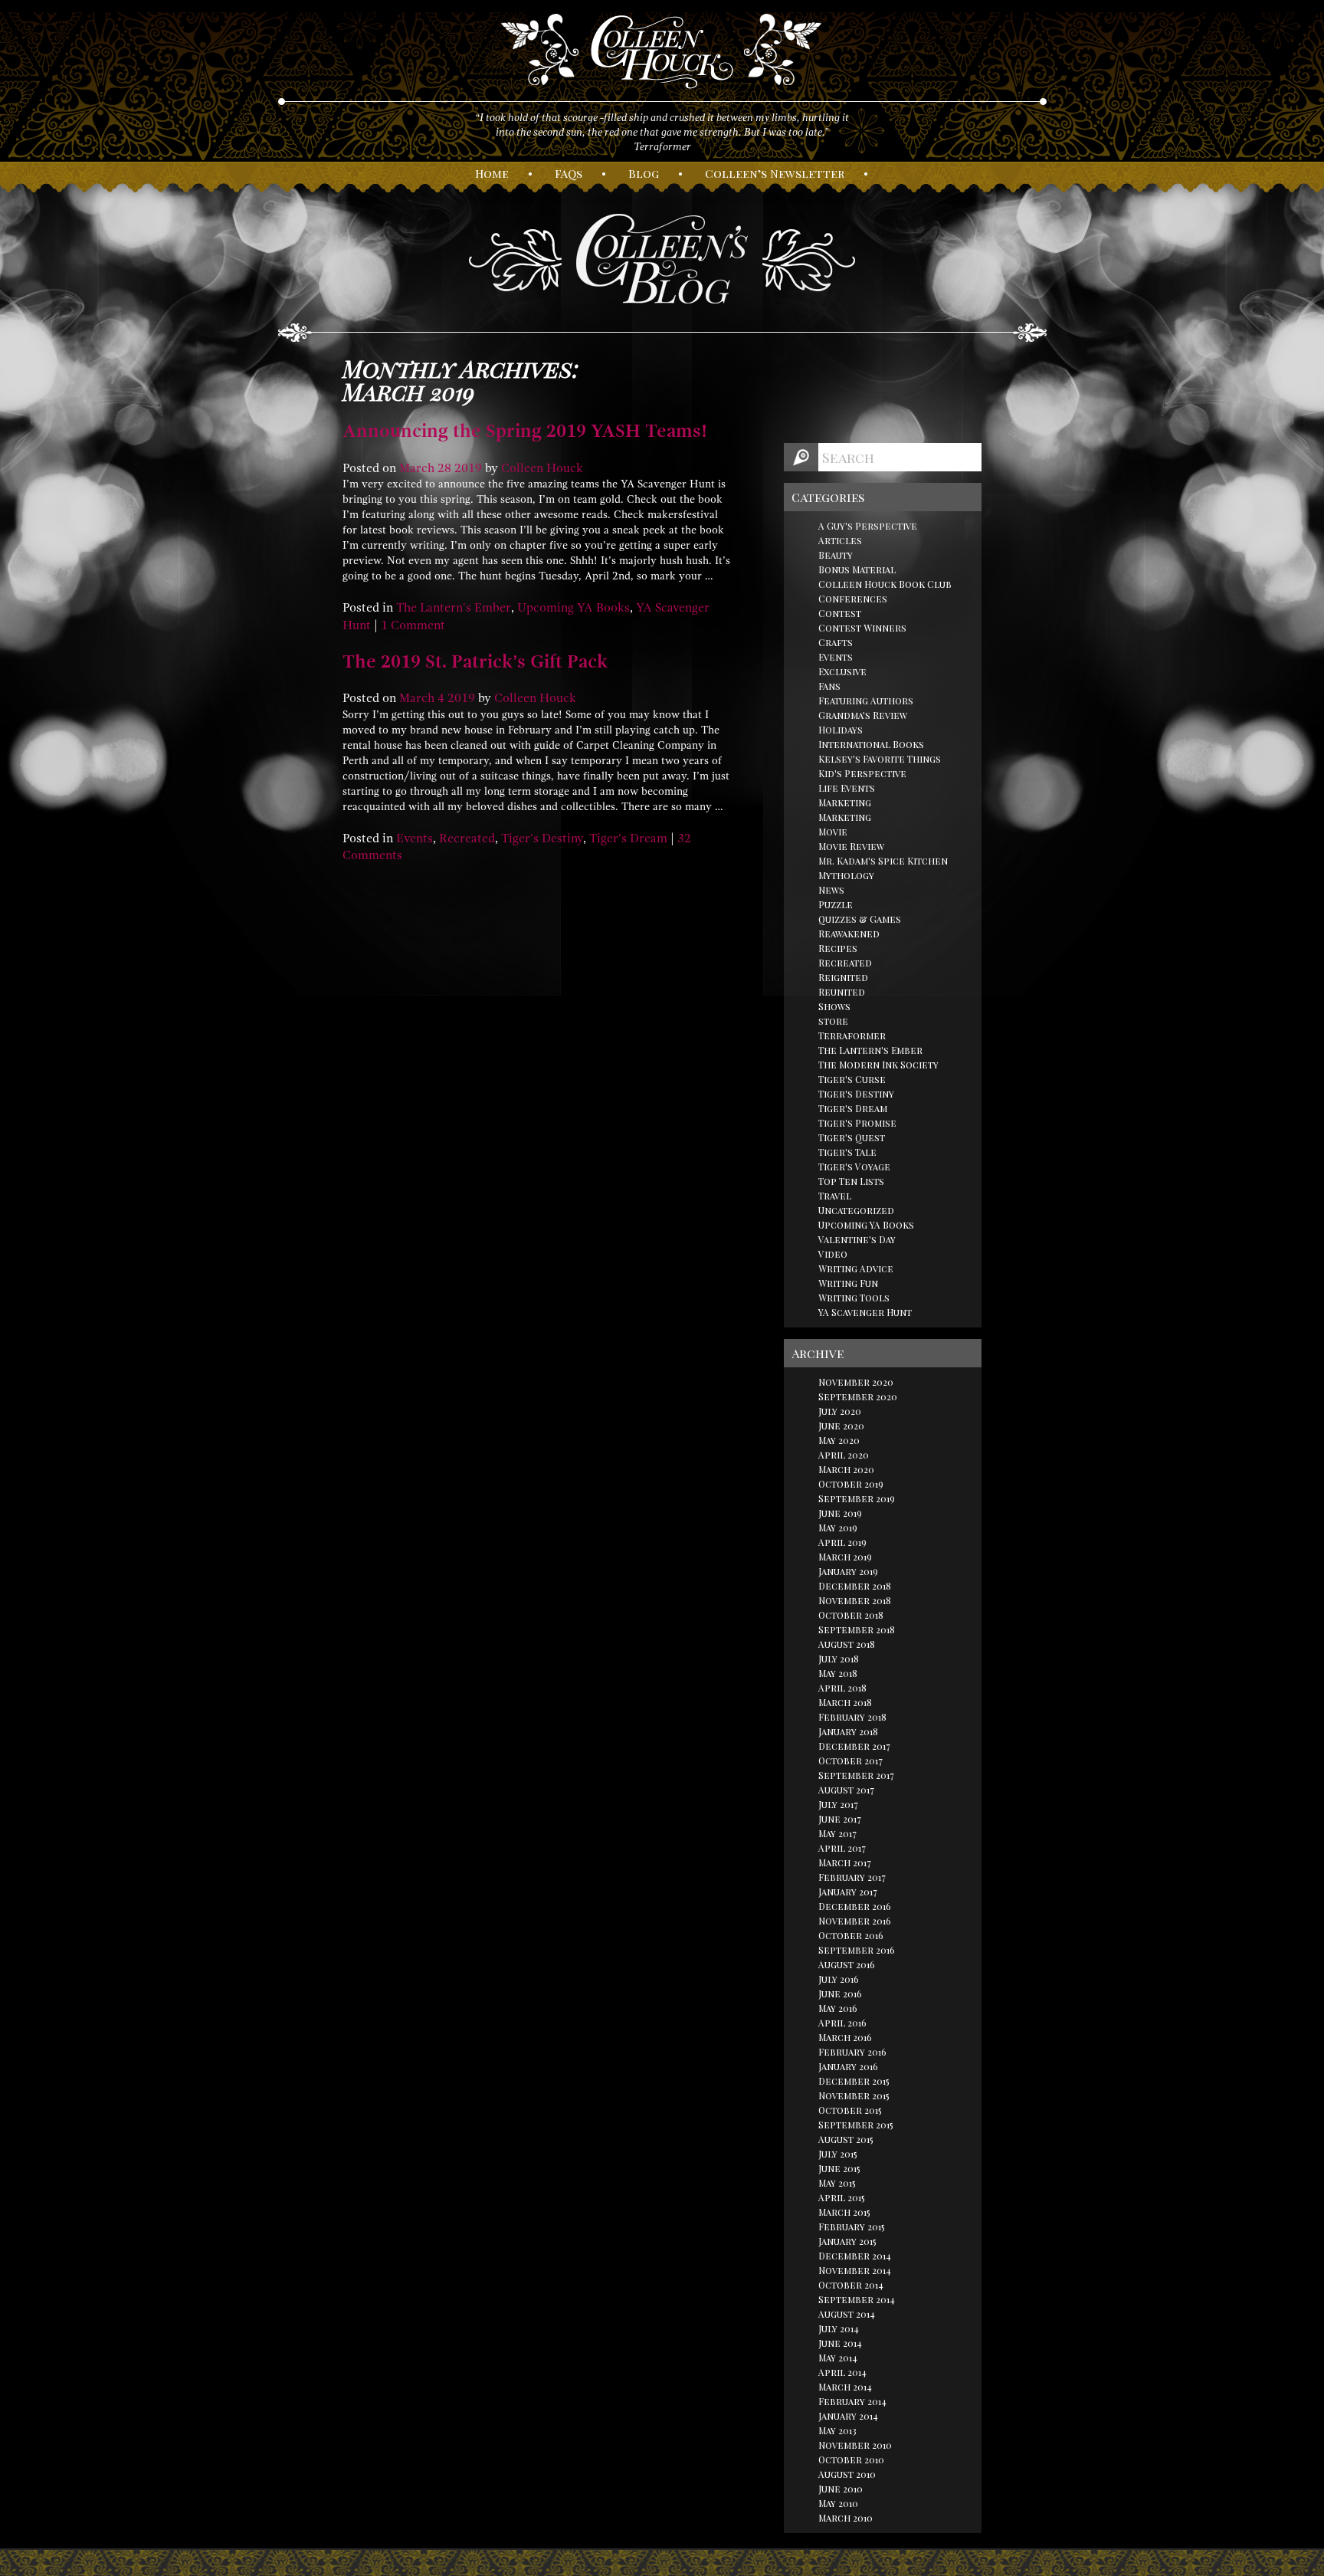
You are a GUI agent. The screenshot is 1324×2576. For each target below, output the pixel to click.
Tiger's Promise (857, 1123)
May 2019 (838, 1528)
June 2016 (840, 1994)
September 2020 (858, 1396)
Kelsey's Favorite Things (880, 759)
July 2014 (839, 2328)
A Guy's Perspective (868, 526)
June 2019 (840, 1513)
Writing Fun (848, 1283)
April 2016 (842, 2023)
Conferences (853, 599)
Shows (834, 1006)
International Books (871, 744)
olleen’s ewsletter (775, 173)
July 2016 (839, 1979)
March (417, 468)
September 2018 (857, 1629)
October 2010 (851, 2460)
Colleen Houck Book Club (885, 584)
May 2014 (838, 2358)
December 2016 (855, 1906)
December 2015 (854, 2081)
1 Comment (413, 625)
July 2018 (839, 1659)
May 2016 (838, 2008)
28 (444, 468)
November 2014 (855, 2270)
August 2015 (846, 2139)
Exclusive (842, 671)
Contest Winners (862, 628)
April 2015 (842, 2197)
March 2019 (845, 1557)
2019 (468, 468)
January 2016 (848, 2066)
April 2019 (842, 1542)
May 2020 (839, 1440)
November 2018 (855, 1600)
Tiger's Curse (852, 1079)
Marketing (845, 802)
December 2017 (854, 1746)
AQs (569, 173)
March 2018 (845, 1702)
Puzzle (836, 904)
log (644, 173)
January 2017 (848, 1892)
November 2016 (855, 1921)
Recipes (838, 948)
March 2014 (845, 2387)
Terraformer (852, 1035)
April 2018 (842, 1688)
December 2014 (855, 2256)
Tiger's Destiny (542, 838)
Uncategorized (856, 1210)
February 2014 (852, 2401)
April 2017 (842, 1848)
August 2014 (847, 2314)
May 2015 (837, 2183)
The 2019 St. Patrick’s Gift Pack (475, 661)
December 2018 (855, 1586)
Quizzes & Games (860, 919)
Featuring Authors (866, 701)
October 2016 (851, 1935)
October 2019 (851, 1484)
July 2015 (838, 2154)
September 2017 (856, 1775)
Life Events (847, 788)
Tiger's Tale (847, 1152)
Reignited (843, 977)
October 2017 (850, 1761)
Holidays (841, 730)
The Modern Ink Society (878, 1065)
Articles (840, 540)
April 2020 (844, 1455)
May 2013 (837, 2430)
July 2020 (840, 1411)
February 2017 (852, 1877)
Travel (835, 1196)
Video (833, 1254)
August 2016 (847, 1964)
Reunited (842, 992)
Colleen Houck (542, 468)
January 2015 (847, 2241)
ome (492, 173)
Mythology (846, 875)
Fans (829, 686)
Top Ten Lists (851, 1181)
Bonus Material (857, 569)
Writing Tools (854, 1298)
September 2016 (857, 1950)
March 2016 (845, 2037)
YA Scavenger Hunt (865, 1312)
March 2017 (845, 1862)
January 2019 (848, 1571)
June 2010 (841, 2489)
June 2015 (839, 2168)
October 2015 (850, 2110)
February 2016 (852, 2052)
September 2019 (857, 1498)
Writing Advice (856, 1268)
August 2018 (847, 1644)
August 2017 (846, 1790)
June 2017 (840, 1819)
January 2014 (848, 2416)
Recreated (467, 838)
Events (415, 838)
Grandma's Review (863, 715)
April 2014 (842, 2372)
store (833, 1021)
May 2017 (837, 1833)
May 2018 (838, 1673)
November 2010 (855, 2445)
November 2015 (854, 2095)
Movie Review (851, 846)
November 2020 (856, 1382)
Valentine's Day (857, 1239)
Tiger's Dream (628, 838)
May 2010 (838, 2503)
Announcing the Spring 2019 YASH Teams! (525, 431)
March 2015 (844, 2212)
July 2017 (838, 1804)
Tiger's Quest (852, 1137)
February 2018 (852, 1717)
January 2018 (848, 1731)
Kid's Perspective (862, 773)
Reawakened (849, 934)
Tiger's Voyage (854, 1167)
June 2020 (841, 1426)
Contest (840, 613)
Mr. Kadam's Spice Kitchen (883, 861)
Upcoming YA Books (574, 608)
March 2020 (846, 1469)
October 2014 (851, 2285)
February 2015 (852, 2227)
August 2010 (847, 2474)
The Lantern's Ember (454, 608)
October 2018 (851, 1615)
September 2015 (856, 2125)
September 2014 (857, 2299)
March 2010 (846, 2518)
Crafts (836, 642)
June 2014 (840, 2343)
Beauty (836, 555)
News (831, 890)
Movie (833, 832)
